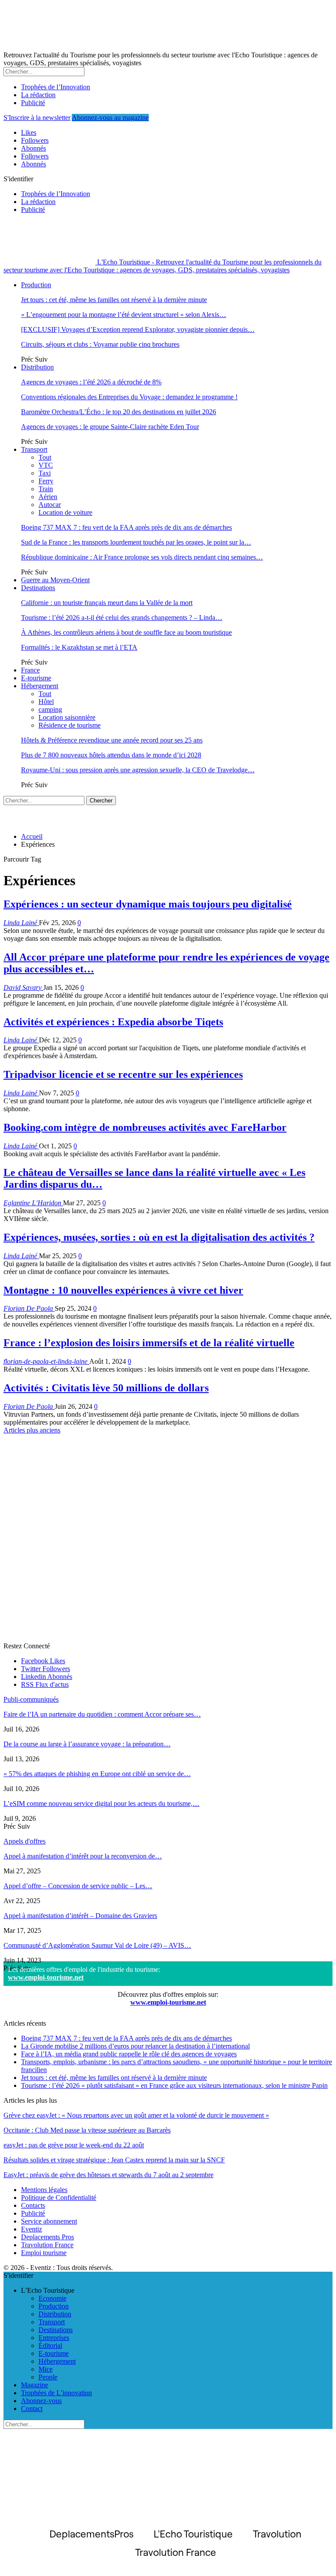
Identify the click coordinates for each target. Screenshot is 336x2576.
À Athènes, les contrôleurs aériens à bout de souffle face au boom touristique (126, 632)
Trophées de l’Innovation (56, 87)
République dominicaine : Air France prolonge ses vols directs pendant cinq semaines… (142, 557)
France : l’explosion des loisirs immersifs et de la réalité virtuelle (149, 1343)
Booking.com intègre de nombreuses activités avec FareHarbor (145, 1127)
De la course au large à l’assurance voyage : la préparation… (87, 1744)
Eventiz (31, 2229)
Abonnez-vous (41, 2401)
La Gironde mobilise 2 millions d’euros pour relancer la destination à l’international (135, 2046)
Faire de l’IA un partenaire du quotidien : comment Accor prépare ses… (102, 1714)
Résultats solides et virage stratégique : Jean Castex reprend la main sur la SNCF (114, 2160)
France (30, 670)
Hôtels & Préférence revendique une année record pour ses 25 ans (112, 740)
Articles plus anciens (32, 1430)
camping (50, 709)
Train (46, 489)
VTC (46, 465)
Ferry (46, 481)
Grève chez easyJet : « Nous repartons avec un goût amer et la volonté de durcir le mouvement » (136, 2115)
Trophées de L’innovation (56, 2393)
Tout (45, 457)
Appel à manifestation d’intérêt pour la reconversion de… (83, 1856)
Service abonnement (49, 2221)
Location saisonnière (67, 717)
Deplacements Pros (47, 2237)
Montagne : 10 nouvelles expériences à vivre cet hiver (123, 1290)
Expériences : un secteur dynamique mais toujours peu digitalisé (148, 904)
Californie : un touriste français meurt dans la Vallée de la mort (107, 603)
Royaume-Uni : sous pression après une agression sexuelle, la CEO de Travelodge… (138, 770)
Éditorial (50, 2345)
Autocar (50, 505)
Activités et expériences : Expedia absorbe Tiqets (113, 1022)
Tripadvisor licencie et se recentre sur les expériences (123, 1074)
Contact (32, 2409)
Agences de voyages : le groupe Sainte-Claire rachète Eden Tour (110, 427)
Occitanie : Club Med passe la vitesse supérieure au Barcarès (87, 2130)
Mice (45, 2369)
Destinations (38, 588)
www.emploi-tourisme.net (46, 1977)
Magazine (35, 2385)
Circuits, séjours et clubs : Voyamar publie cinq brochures (100, 344)
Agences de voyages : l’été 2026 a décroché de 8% (91, 382)
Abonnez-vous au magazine (110, 118)
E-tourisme (36, 678)
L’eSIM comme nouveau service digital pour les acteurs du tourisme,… (101, 1804)
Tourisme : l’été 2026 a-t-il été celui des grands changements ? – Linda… (122, 618)
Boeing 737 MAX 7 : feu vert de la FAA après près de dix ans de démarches (126, 527)
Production (36, 285)
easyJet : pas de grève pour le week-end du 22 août (74, 2145)
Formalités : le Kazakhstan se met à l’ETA (79, 647)
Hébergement (40, 686)
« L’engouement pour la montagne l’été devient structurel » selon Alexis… (124, 315)
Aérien (48, 497)
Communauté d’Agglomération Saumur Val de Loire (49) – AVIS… (97, 1945)
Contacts (33, 2205)
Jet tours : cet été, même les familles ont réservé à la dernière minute (114, 300)
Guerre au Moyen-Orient (55, 580)
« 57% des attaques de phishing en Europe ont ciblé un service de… (97, 1774)
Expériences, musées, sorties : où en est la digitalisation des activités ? (159, 1237)
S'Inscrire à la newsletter (37, 118)
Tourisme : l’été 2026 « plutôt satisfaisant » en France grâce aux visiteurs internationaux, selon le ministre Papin (174, 2085)
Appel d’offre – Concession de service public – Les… (78, 1886)
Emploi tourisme (44, 2253)
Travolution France (47, 2245)
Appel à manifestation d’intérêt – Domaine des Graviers (80, 1916)
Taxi (45, 473)
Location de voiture (65, 512)
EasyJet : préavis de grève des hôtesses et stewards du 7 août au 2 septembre (108, 2175)
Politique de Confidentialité (59, 2198)
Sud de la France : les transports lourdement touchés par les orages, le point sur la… (136, 542)
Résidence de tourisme (70, 725)
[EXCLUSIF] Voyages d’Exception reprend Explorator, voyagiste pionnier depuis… (138, 329)
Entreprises (54, 2338)
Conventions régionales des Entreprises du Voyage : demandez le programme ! (129, 397)
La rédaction (38, 95)
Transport (34, 449)
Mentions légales (44, 2190)
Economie (52, 2298)
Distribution (37, 367)
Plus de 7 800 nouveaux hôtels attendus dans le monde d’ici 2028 (111, 755)
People (48, 2377)
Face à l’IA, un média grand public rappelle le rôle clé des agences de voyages (129, 2054)
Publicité (33, 103)
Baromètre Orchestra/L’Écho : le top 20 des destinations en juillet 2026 (119, 412)
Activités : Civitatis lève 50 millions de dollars (106, 1388)
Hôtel (46, 702)
